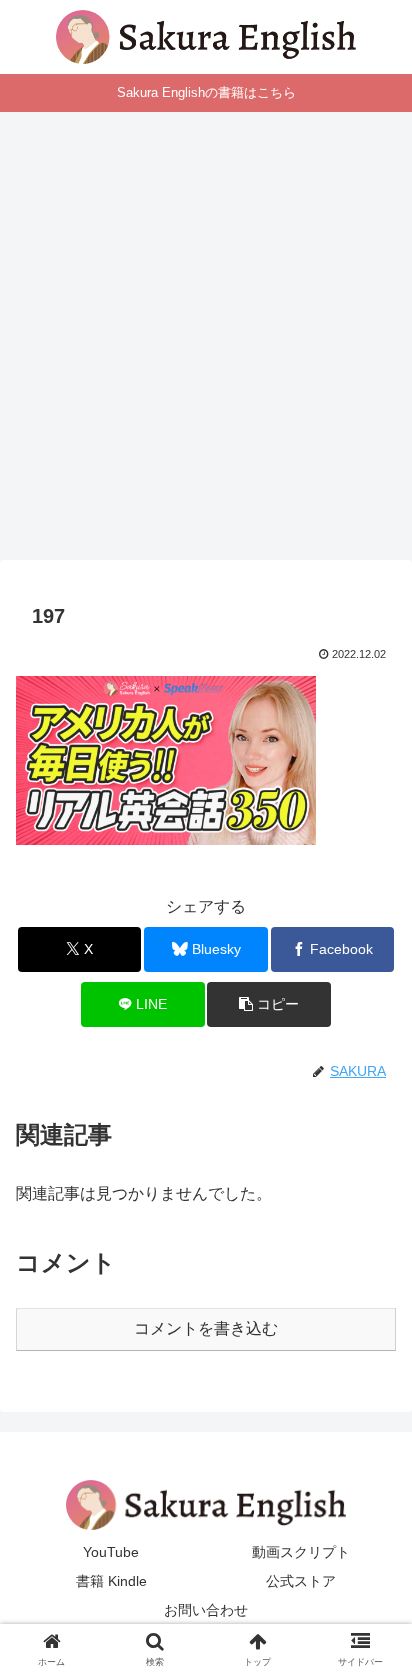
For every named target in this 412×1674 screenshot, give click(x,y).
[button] (269, 1004)
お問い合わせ (206, 1610)
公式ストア (301, 1581)
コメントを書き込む (206, 1328)
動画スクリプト (301, 1552)
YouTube (111, 1552)
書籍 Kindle (111, 1581)
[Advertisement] (206, 342)
